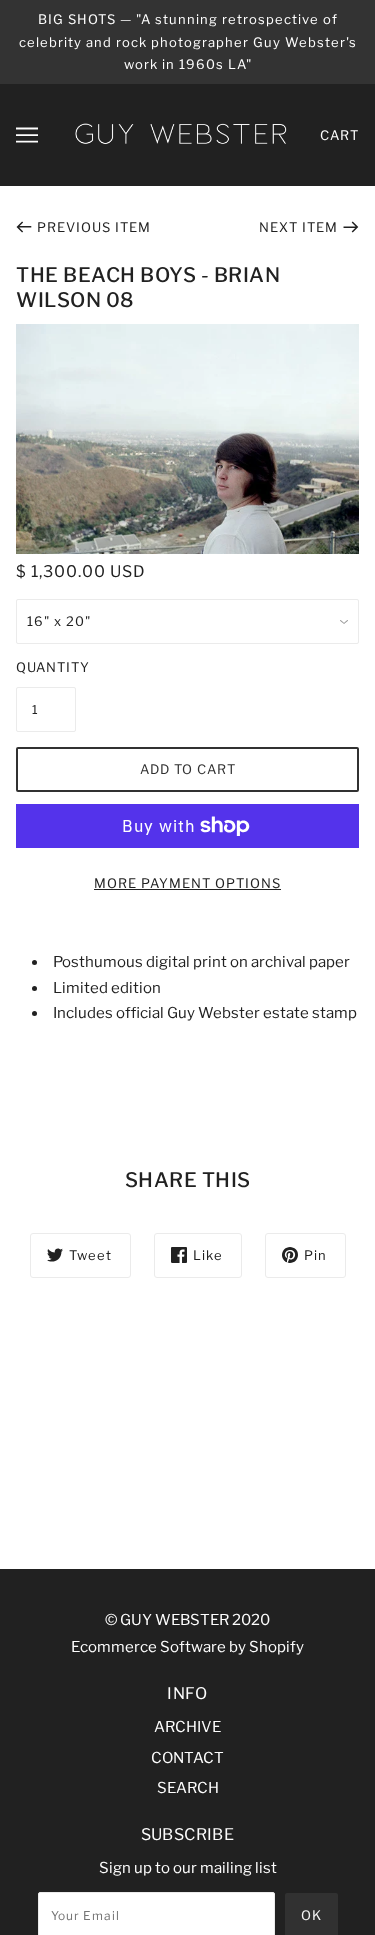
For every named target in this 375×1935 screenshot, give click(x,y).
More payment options (187, 883)
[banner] (180, 133)
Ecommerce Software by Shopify (187, 1647)
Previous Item (94, 227)
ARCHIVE (187, 1727)
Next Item (298, 227)
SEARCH (188, 1788)
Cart (339, 135)
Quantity (46, 667)
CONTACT (187, 1758)
